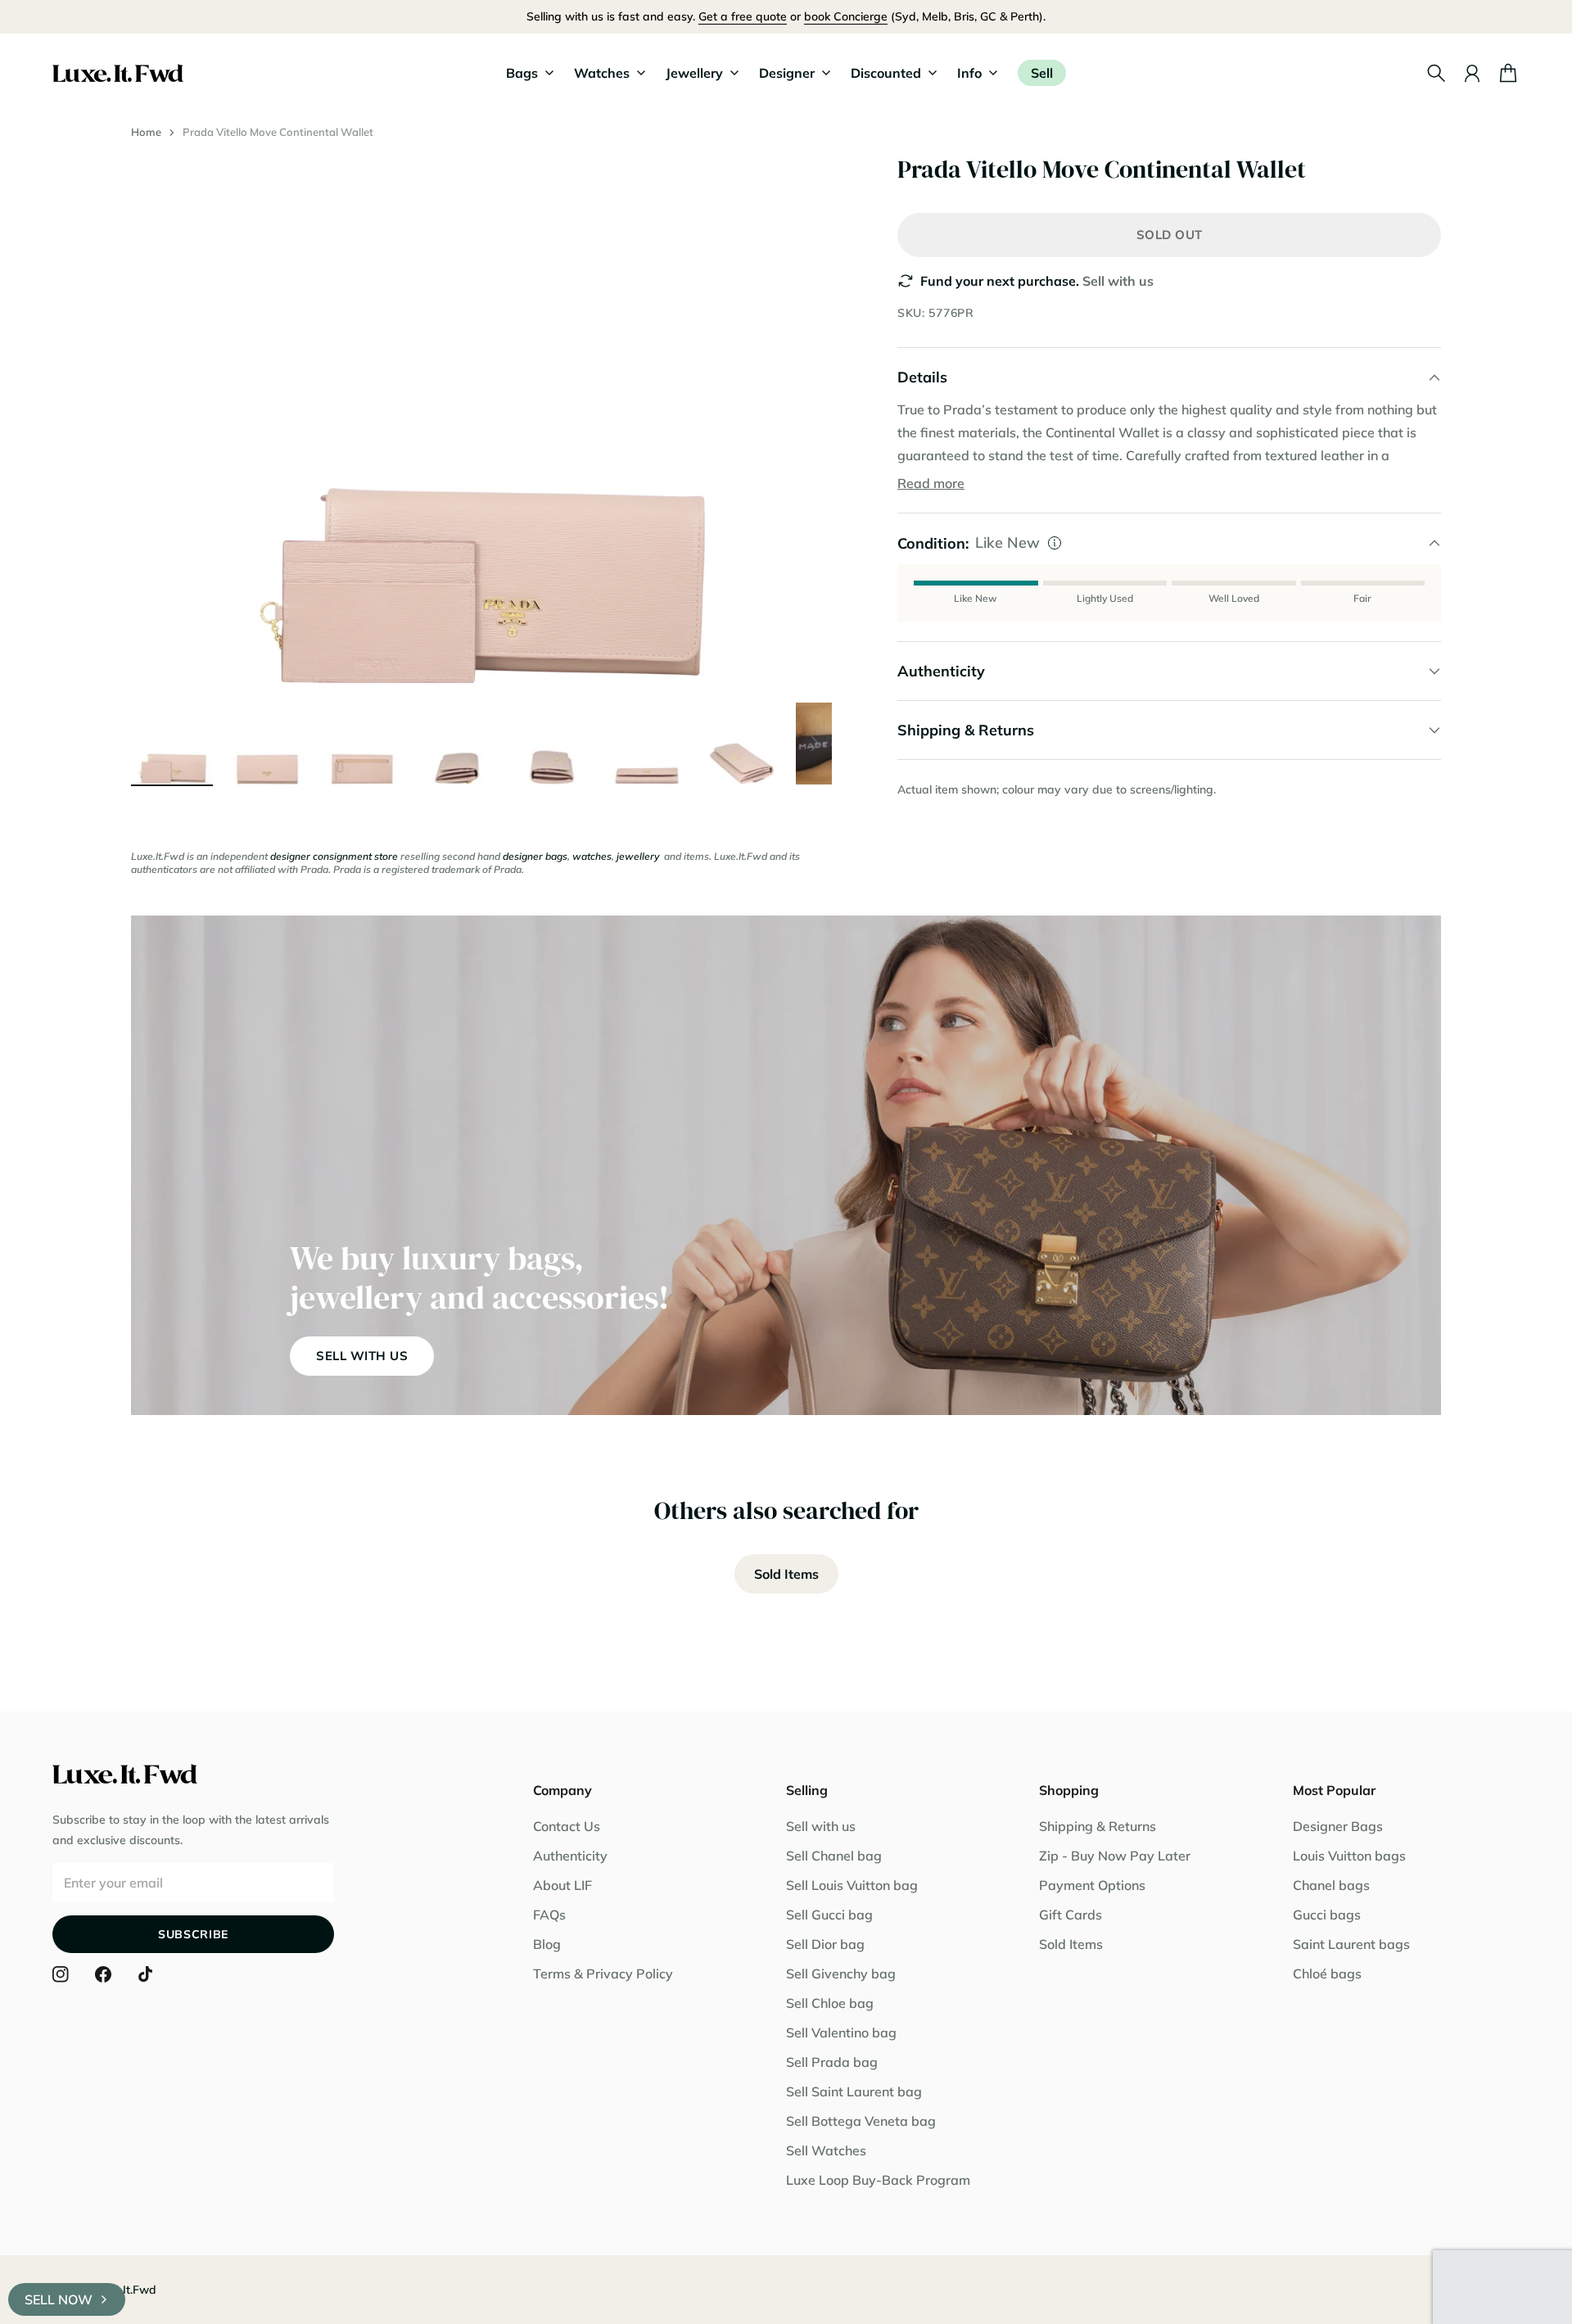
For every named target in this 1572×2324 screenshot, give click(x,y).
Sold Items (786, 1574)
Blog (547, 1944)
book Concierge (846, 16)
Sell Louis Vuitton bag (852, 1885)
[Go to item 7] (742, 744)
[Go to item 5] (552, 744)
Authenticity (570, 1856)
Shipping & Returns (1098, 1826)
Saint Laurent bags (1351, 1944)
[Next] (815, 744)
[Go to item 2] (267, 744)
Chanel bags (1331, 1885)
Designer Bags (1338, 1826)
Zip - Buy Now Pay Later (1115, 1856)
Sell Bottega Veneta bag (861, 2121)
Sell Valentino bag (841, 2032)
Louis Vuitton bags (1349, 1856)
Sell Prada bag (832, 2062)
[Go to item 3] (362, 744)
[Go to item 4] (457, 744)
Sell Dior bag (825, 1944)
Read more (931, 483)
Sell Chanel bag (834, 1856)
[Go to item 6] (647, 744)
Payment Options (1092, 1885)
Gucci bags (1327, 1915)
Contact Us (567, 1826)
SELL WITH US (362, 1356)
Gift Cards (1071, 1915)
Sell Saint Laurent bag (854, 2091)
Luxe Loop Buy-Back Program (878, 2180)
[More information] (1055, 543)
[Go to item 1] (172, 744)
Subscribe (193, 1934)
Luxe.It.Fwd (125, 2290)
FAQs (549, 1915)
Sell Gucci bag (829, 1915)
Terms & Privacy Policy (603, 1974)
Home (146, 132)
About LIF (562, 1885)
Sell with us (1118, 281)
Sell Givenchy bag (841, 1974)
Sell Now (59, 2299)
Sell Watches (826, 2150)
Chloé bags (1327, 1974)
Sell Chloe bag (830, 2003)
